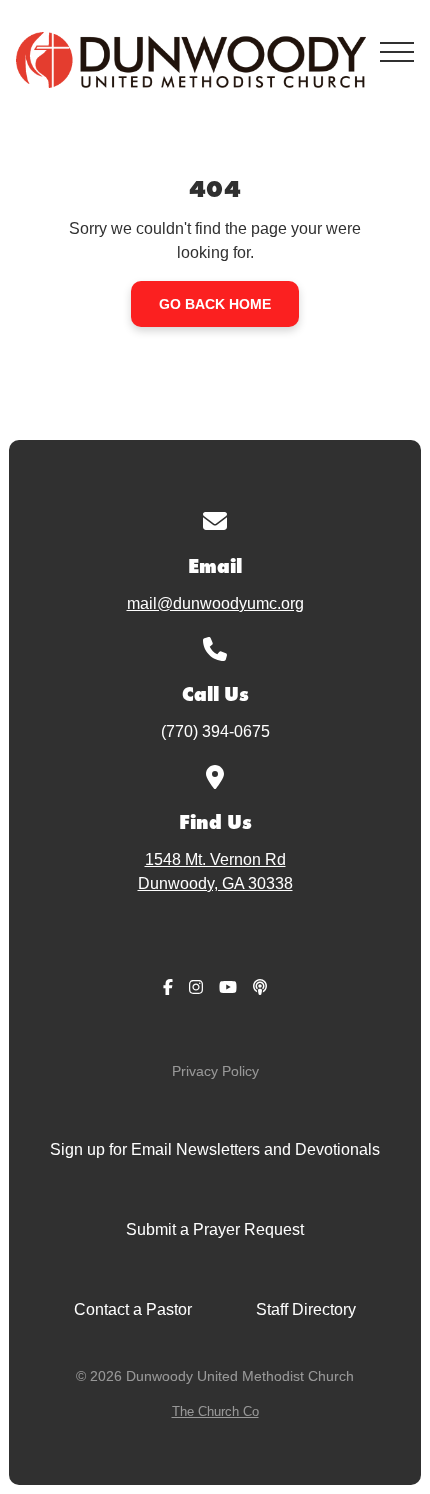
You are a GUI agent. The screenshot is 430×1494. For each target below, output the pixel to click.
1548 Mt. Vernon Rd (215, 871)
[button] (397, 52)
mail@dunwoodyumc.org (215, 603)
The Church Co (215, 1411)
